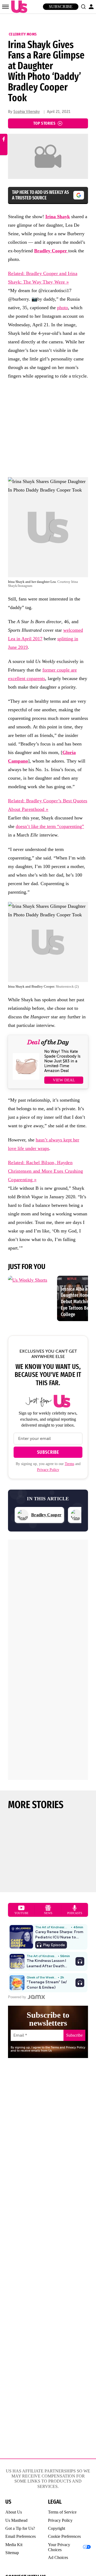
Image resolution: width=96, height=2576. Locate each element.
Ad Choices (58, 2557)
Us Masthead (16, 2520)
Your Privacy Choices (59, 2547)
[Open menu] (5, 7)
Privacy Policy (48, 1470)
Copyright (57, 2528)
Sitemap (12, 2553)
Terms (69, 1464)
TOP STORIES (44, 123)
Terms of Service (62, 2512)
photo (63, 308)
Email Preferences (21, 2536)
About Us (14, 2512)
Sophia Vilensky (27, 112)
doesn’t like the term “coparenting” (50, 826)
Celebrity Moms (23, 34)
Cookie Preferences (64, 2536)
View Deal (64, 1080)
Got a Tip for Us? (20, 2528)
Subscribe (61, 7)
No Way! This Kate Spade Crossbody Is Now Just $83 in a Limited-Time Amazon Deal (62, 1061)
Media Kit (14, 2545)
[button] (83, 7)
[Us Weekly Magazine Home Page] (18, 7)
